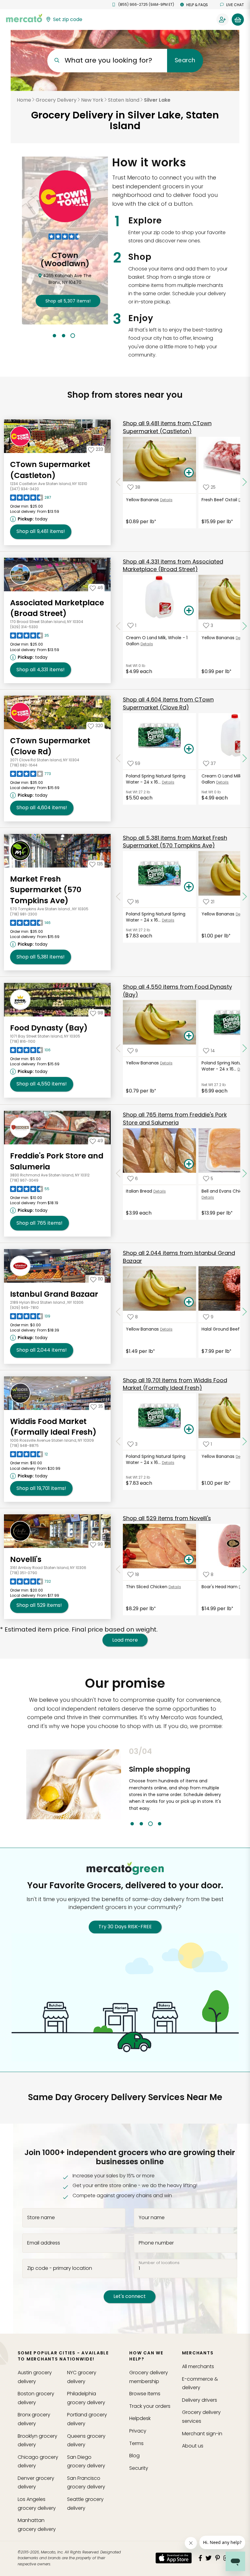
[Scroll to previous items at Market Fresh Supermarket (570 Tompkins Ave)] (118, 897)
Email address (44, 2243)
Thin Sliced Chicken (147, 1587)
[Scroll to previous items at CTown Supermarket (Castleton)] (118, 482)
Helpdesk (140, 2418)
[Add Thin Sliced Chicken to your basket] (189, 1560)
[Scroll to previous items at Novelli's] (118, 1569)
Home (24, 100)
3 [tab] (73, 336)
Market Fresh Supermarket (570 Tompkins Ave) (46, 890)
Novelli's (26, 1559)
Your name (152, 2218)
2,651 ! (67, 301)
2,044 (42, 1350)
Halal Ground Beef (221, 1329)
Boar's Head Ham (220, 1587)
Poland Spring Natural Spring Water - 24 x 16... (156, 779)
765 (39, 1223)
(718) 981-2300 (24, 914)
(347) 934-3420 (25, 489)
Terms (136, 2443)
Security (139, 2468)
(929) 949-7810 (24, 1308)
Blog (134, 2456)
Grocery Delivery (56, 100)
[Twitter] (209, 2558)
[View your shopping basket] (238, 20)
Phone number (156, 2243)
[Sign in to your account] (223, 20)
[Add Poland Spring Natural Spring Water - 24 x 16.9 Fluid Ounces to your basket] (189, 749)
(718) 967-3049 (24, 1180)
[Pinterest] (218, 2558)
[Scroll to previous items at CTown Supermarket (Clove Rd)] (118, 759)
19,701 (41, 1488)
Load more (125, 1640)
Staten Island (124, 100)
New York (92, 100)
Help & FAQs (197, 5)
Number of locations (159, 2263)
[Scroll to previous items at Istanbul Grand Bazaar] (118, 1312)
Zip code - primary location (60, 2268)
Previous (124, 1786)
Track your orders (150, 2406)
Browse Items (145, 2394)
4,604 (42, 808)
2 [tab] (64, 336)
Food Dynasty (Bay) (49, 1028)
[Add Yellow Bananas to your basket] (189, 473)
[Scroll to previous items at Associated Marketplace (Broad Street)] (118, 626)
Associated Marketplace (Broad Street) (57, 608)
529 (39, 1605)
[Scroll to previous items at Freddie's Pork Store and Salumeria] (118, 1174)
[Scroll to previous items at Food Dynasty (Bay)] (118, 1049)
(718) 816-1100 (23, 1041)
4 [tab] (160, 1824)
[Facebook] (200, 2558)
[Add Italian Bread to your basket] (189, 1164)
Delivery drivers (200, 2400)
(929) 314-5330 (24, 627)
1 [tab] (54, 336)
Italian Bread (139, 1191)
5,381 (41, 957)
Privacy (138, 2431)
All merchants (198, 2366)
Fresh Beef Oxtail (219, 500)
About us (193, 2446)
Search (185, 60)
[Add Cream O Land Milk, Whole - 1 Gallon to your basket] (189, 611)
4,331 (41, 670)
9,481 (41, 531)
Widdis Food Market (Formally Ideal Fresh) (53, 1427)
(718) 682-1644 (24, 765)
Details (166, 500)
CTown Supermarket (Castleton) (50, 470)
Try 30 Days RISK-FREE (125, 1927)
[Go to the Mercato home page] (24, 18)
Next (228, 1786)
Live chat (235, 5)
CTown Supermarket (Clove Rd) (50, 746)
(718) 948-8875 (24, 1446)
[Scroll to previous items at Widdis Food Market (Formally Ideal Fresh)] (118, 1441)
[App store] (174, 2558)
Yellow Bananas (142, 500)
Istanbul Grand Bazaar (54, 1294)
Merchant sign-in (202, 2434)
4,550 (42, 1084)
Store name (41, 2218)
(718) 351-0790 (24, 1573)
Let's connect (130, 2296)
